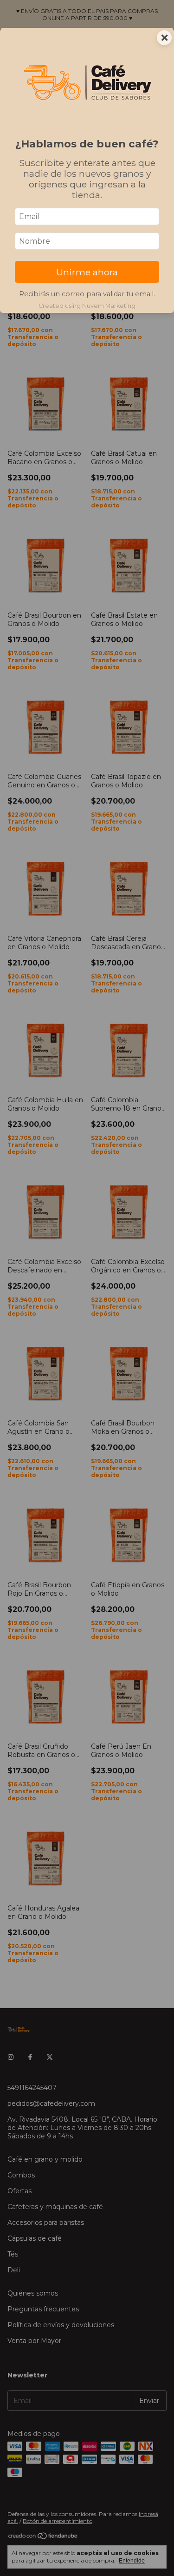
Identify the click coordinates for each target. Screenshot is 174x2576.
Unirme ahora (87, 272)
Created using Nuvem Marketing (87, 306)
